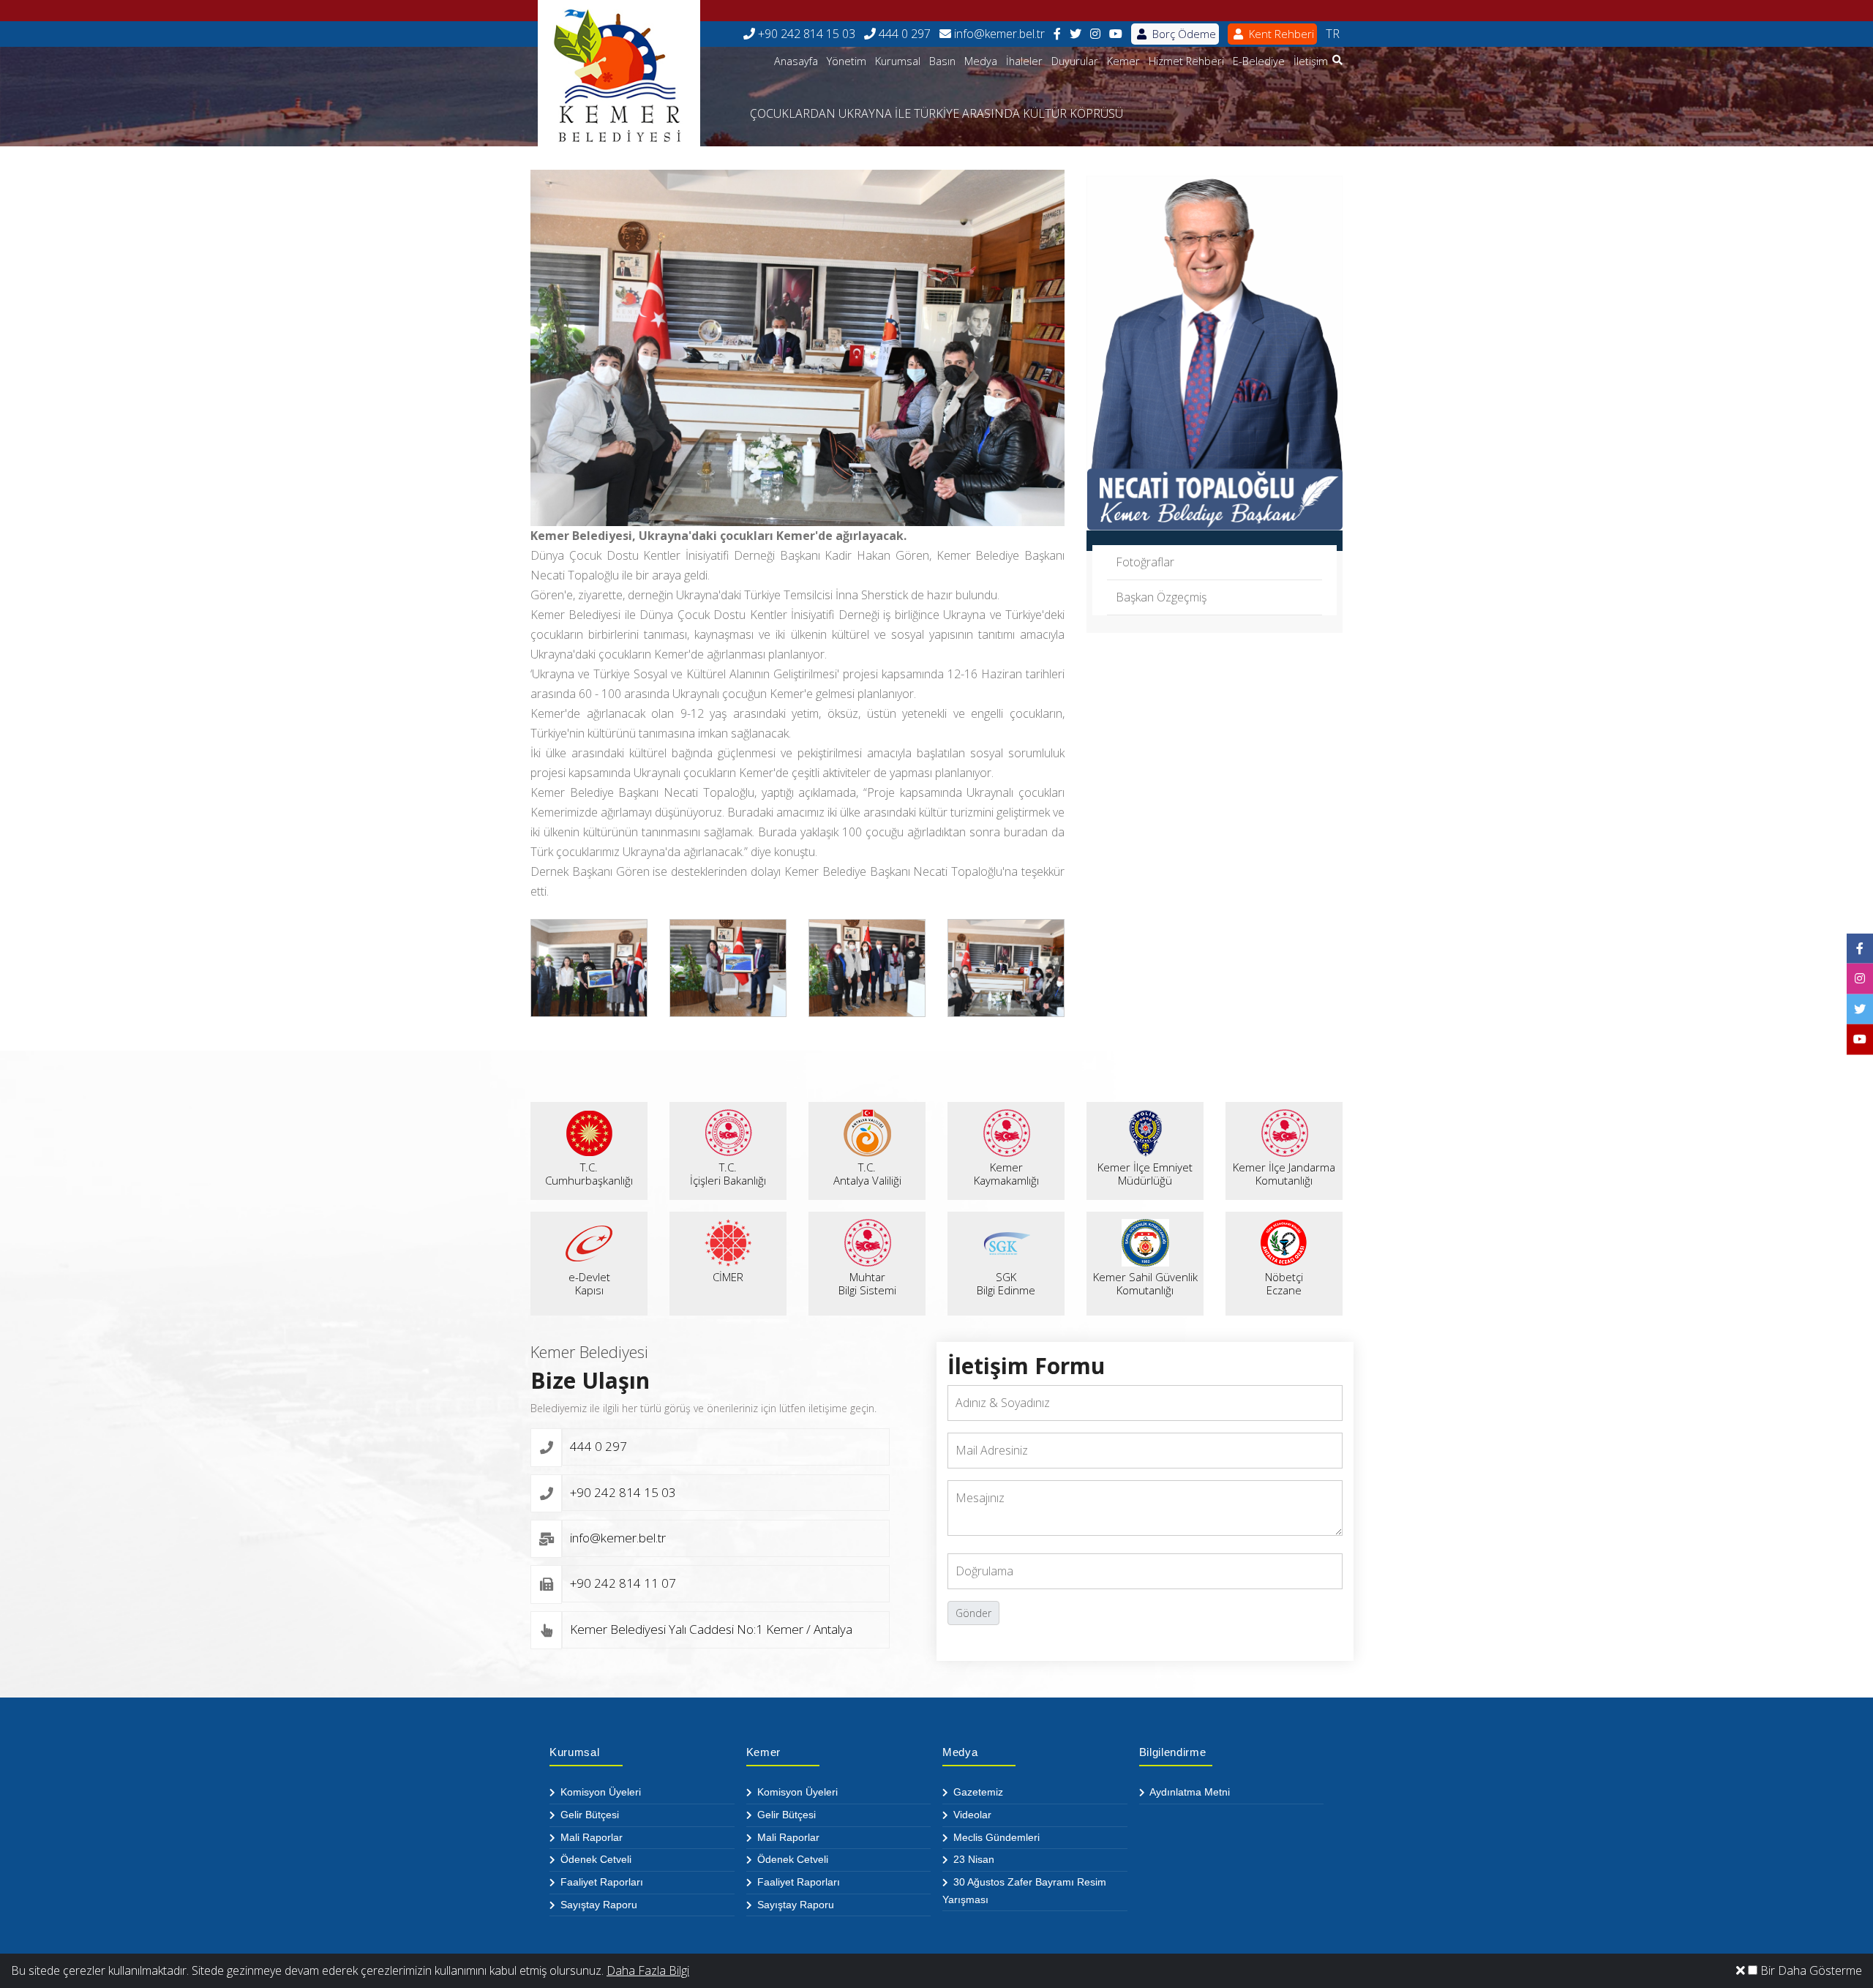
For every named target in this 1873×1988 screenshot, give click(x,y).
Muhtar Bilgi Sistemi (867, 1283)
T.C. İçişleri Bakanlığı (728, 1174)
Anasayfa (796, 61)
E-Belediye (1259, 61)
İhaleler (1024, 61)
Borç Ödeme (1183, 34)
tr (1333, 34)
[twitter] (1076, 34)
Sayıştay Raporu (597, 1905)
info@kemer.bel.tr (998, 34)
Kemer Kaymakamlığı (1006, 1174)
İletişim (1311, 61)
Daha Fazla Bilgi (648, 1970)
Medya (981, 61)
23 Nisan (972, 1859)
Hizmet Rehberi (1186, 61)
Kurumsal (898, 61)
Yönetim (847, 61)
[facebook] (1057, 34)
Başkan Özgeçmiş (1161, 597)
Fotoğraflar (1145, 562)
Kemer (1123, 61)
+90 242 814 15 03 (805, 34)
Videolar (971, 1815)
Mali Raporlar (590, 1837)
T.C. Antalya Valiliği (867, 1174)
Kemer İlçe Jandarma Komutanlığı (1284, 1174)
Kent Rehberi (1280, 34)
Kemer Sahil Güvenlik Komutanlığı (1145, 1283)
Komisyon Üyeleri (599, 1792)
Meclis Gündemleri (995, 1837)
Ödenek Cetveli (594, 1859)
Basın (942, 61)
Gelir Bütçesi (588, 1815)
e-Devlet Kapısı (589, 1283)
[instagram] (1095, 34)
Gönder (973, 1613)
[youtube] (1116, 34)
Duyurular (1075, 61)
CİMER (728, 1277)
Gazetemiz (977, 1792)
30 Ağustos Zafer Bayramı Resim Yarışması (1024, 1891)
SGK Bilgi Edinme (1006, 1283)
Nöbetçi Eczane (1284, 1283)
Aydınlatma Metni (1189, 1792)
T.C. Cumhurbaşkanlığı (589, 1174)
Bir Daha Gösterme (1810, 1970)
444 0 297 (903, 34)
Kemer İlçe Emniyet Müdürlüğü (1145, 1174)
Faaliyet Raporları (600, 1882)
